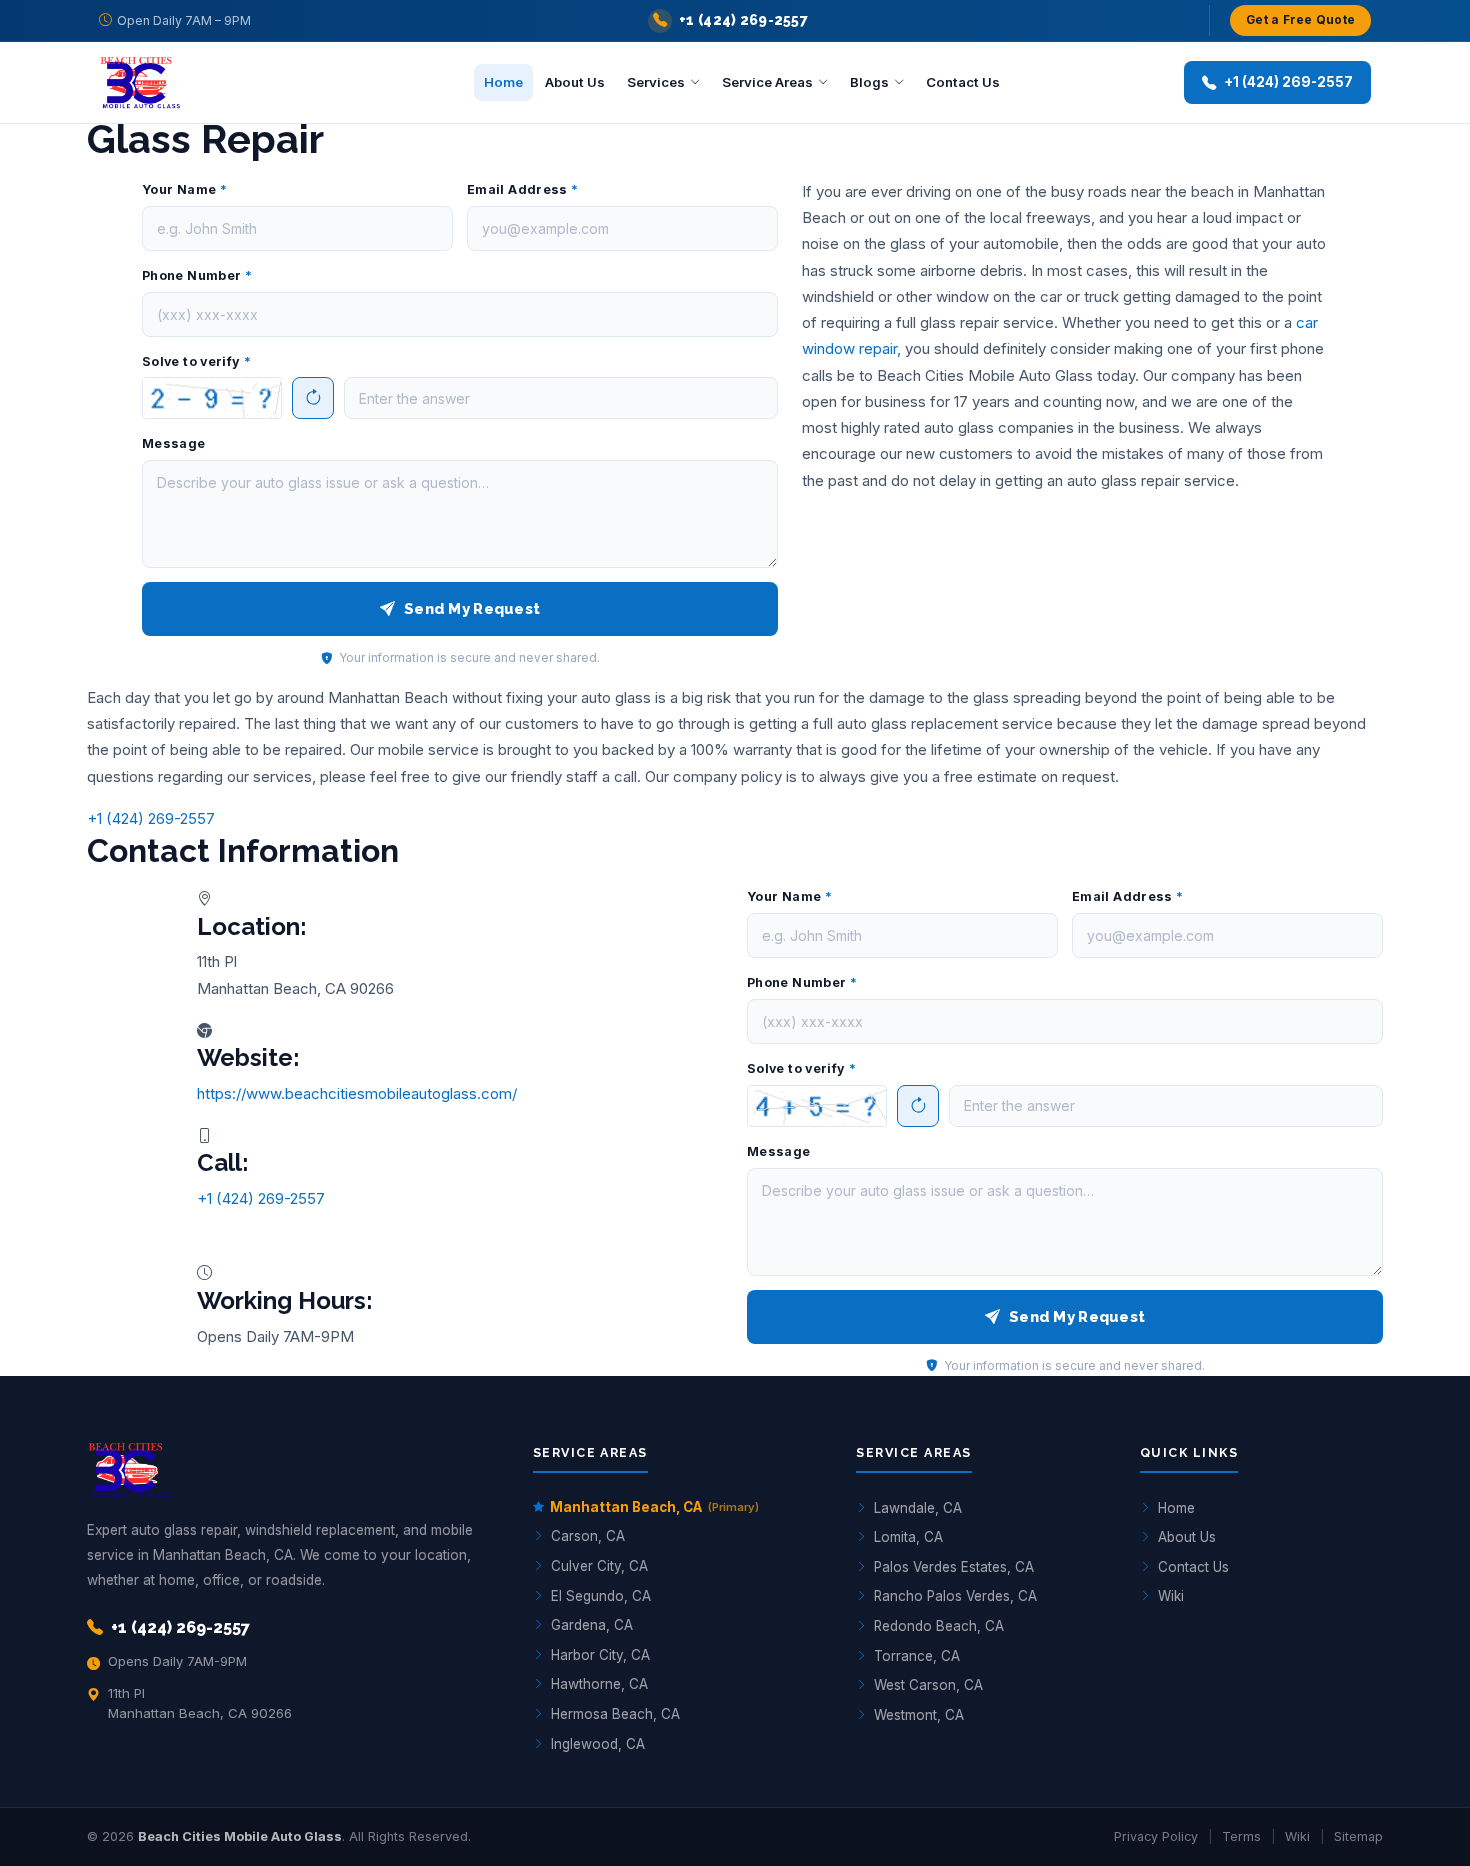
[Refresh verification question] (313, 398)
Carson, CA (588, 1536)
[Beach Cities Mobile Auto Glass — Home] (199, 83)
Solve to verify (196, 361)
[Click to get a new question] (212, 398)
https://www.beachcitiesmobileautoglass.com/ (357, 1093)
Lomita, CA (908, 1537)
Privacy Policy (1156, 1836)
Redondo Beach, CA (939, 1626)
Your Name (184, 189)
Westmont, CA (919, 1715)
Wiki (1171, 1596)
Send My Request (472, 608)
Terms (1241, 1836)
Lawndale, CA (918, 1508)
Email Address (523, 189)
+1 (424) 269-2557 (151, 818)
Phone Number (197, 275)
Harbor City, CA (600, 1655)
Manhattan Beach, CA (654, 1507)
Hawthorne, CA (599, 1684)
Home (503, 82)
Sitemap (1358, 1836)
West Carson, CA (928, 1685)
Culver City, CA (599, 1566)
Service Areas (767, 82)
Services (656, 82)
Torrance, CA (917, 1656)
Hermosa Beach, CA (615, 1714)
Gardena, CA (592, 1625)
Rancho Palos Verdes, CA (955, 1596)
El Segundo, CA (601, 1596)
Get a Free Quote (1300, 20)
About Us (575, 82)
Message (174, 443)
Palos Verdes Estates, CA (954, 1567)
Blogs (869, 82)
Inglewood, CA (598, 1744)
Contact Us (963, 82)
